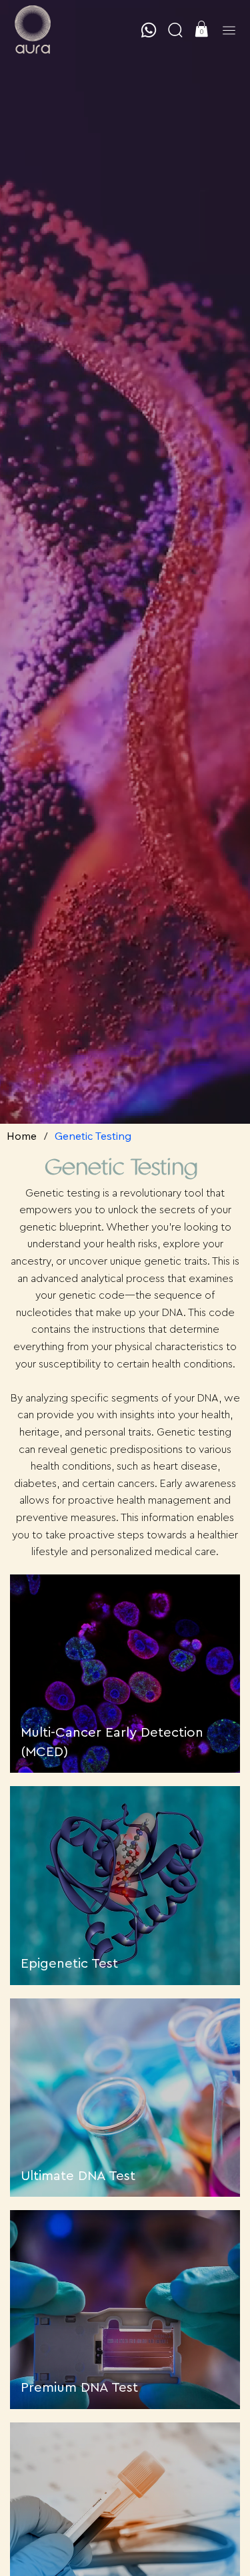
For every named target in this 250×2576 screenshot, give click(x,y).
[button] (175, 30)
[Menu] (229, 30)
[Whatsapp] (149, 30)
